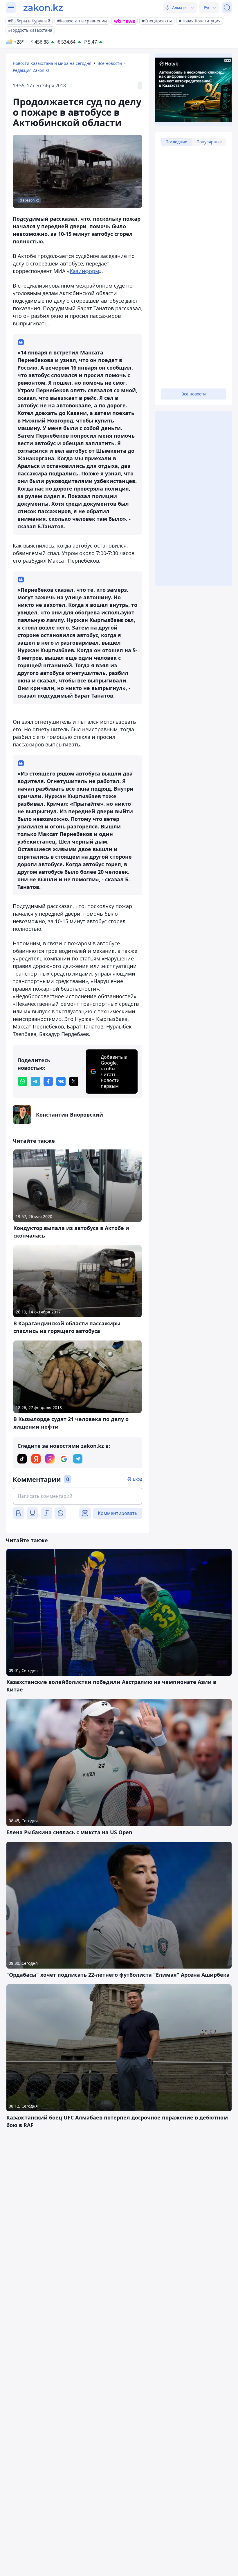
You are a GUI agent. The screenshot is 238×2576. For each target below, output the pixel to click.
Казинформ (84, 271)
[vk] (61, 1081)
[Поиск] (227, 8)
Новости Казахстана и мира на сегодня (52, 63)
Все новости (110, 63)
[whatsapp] (23, 1081)
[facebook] (48, 1081)
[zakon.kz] (43, 8)
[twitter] (74, 1081)
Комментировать (118, 1513)
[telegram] (35, 1081)
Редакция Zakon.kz (31, 70)
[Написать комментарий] (77, 1496)
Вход (138, 1479)
